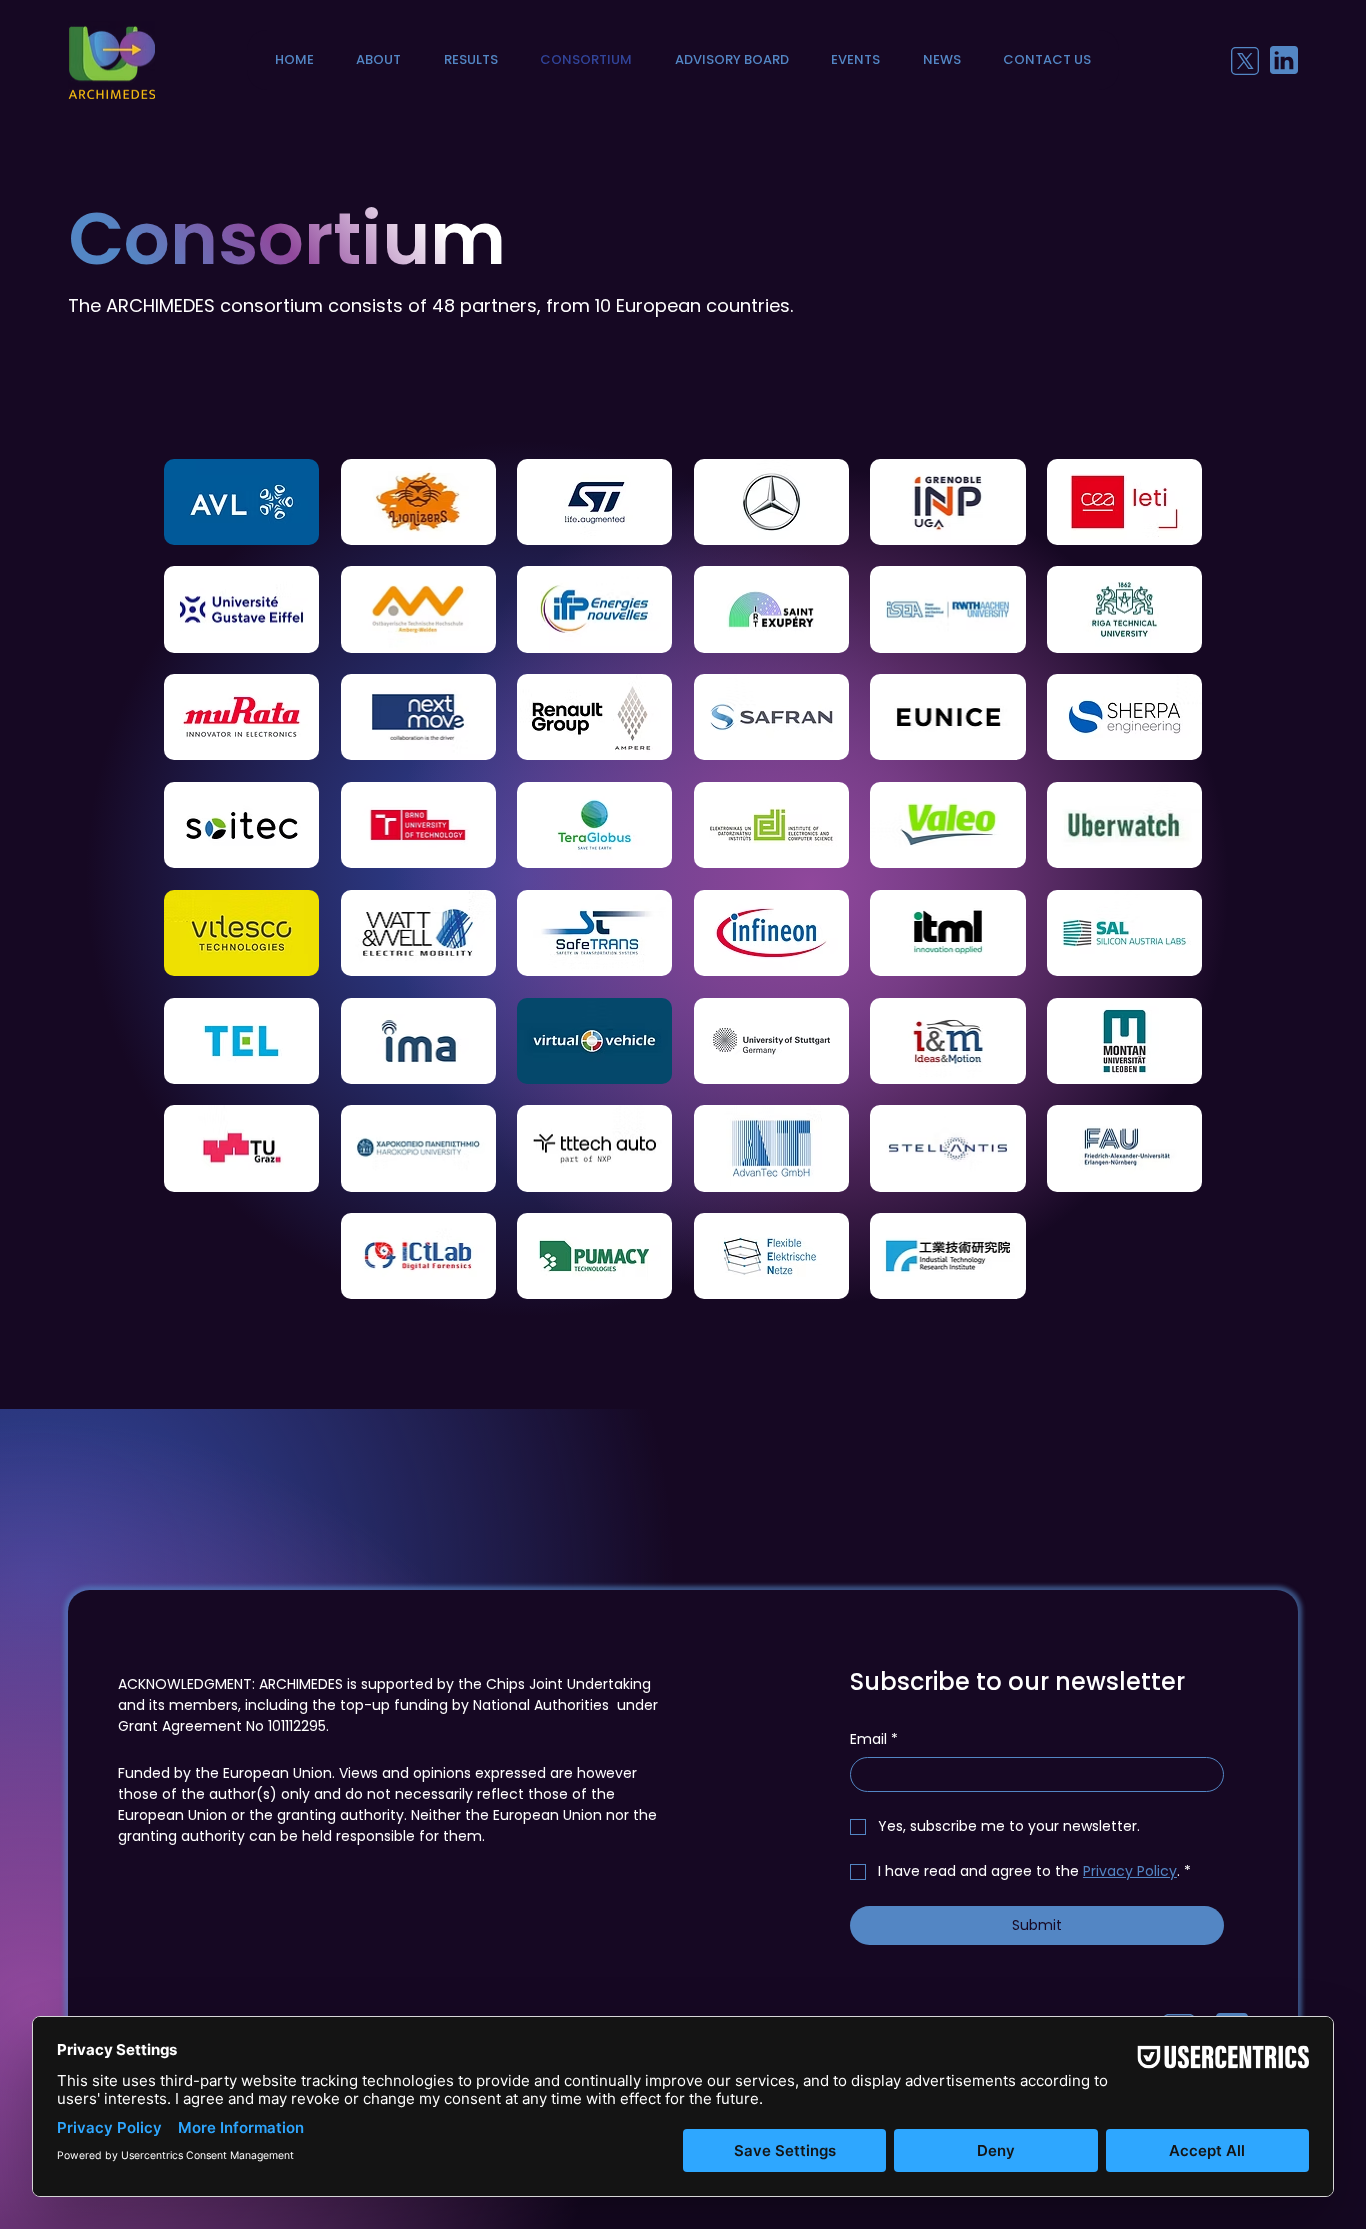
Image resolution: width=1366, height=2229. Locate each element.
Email (874, 1739)
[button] (378, 60)
